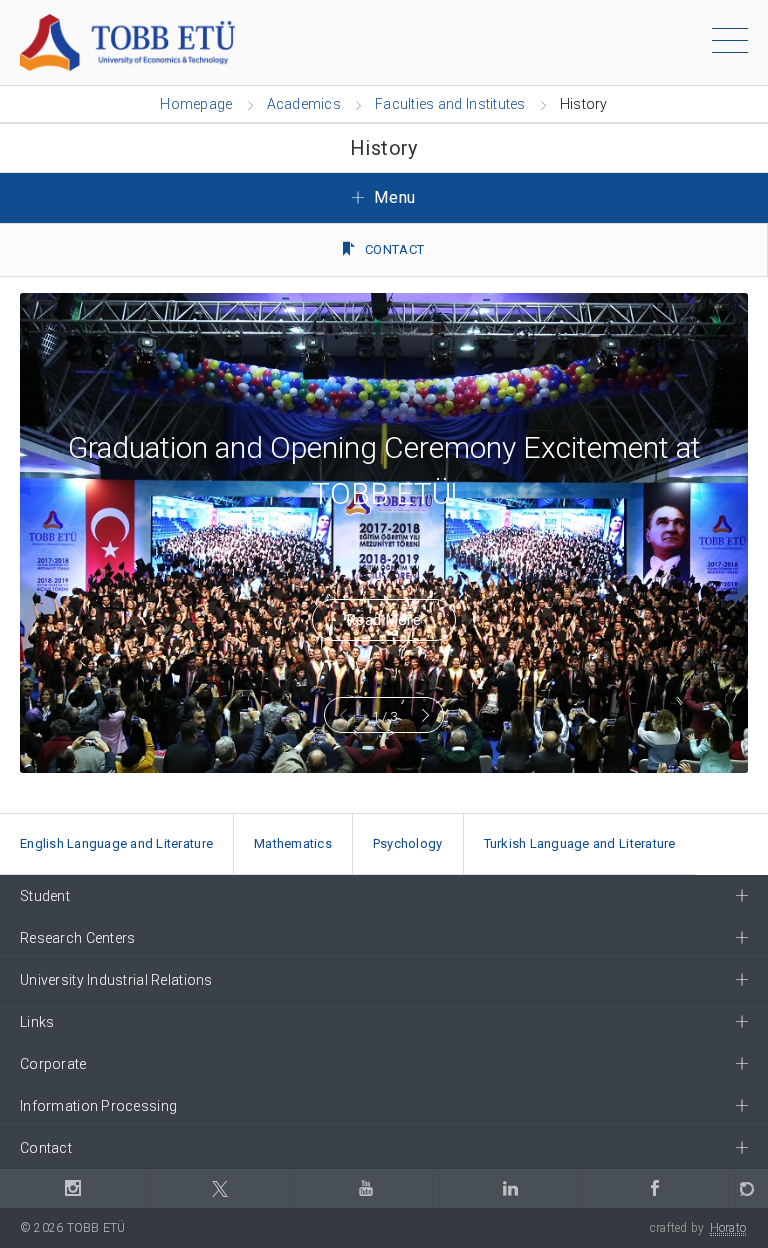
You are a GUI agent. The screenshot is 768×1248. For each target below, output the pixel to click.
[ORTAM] (748, 1188)
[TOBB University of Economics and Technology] (127, 41)
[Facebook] (655, 1188)
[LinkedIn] (510, 1188)
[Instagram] (73, 1188)
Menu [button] (393, 197)
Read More (384, 620)
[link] (117, 844)
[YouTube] (366, 1188)
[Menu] (730, 44)
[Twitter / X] (219, 1188)
